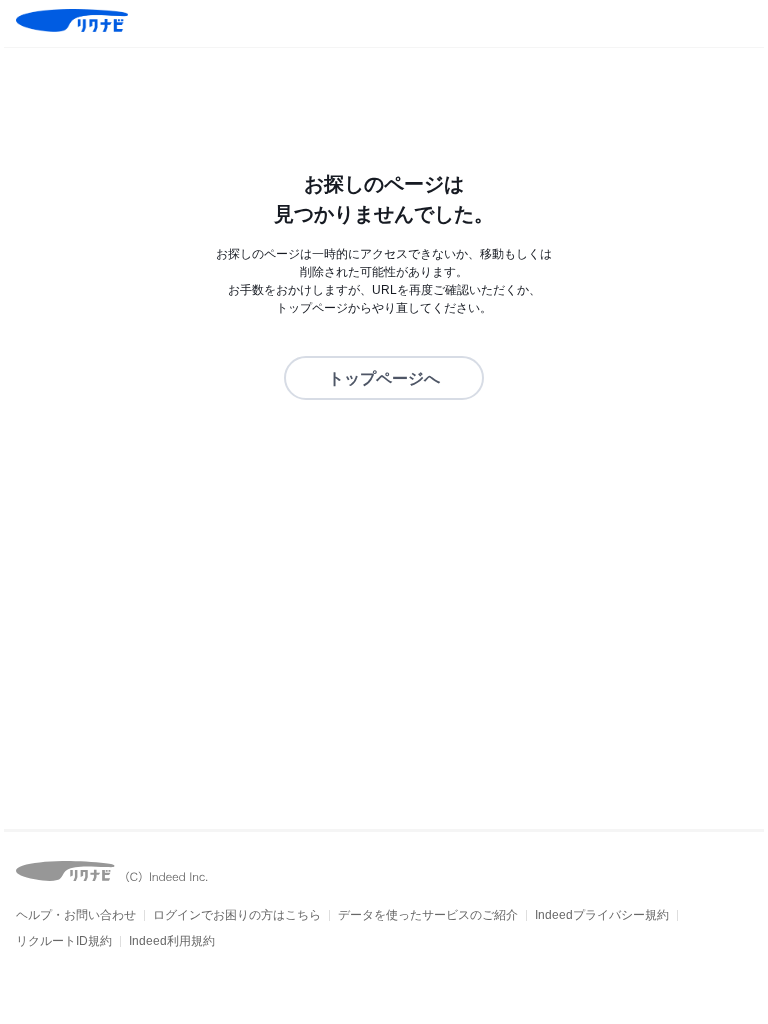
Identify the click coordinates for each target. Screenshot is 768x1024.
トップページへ (384, 378)
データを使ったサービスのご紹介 (428, 915)
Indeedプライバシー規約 (602, 915)
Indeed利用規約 (172, 941)
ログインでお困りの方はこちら (237, 915)
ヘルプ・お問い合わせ (76, 915)
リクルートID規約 (64, 941)
